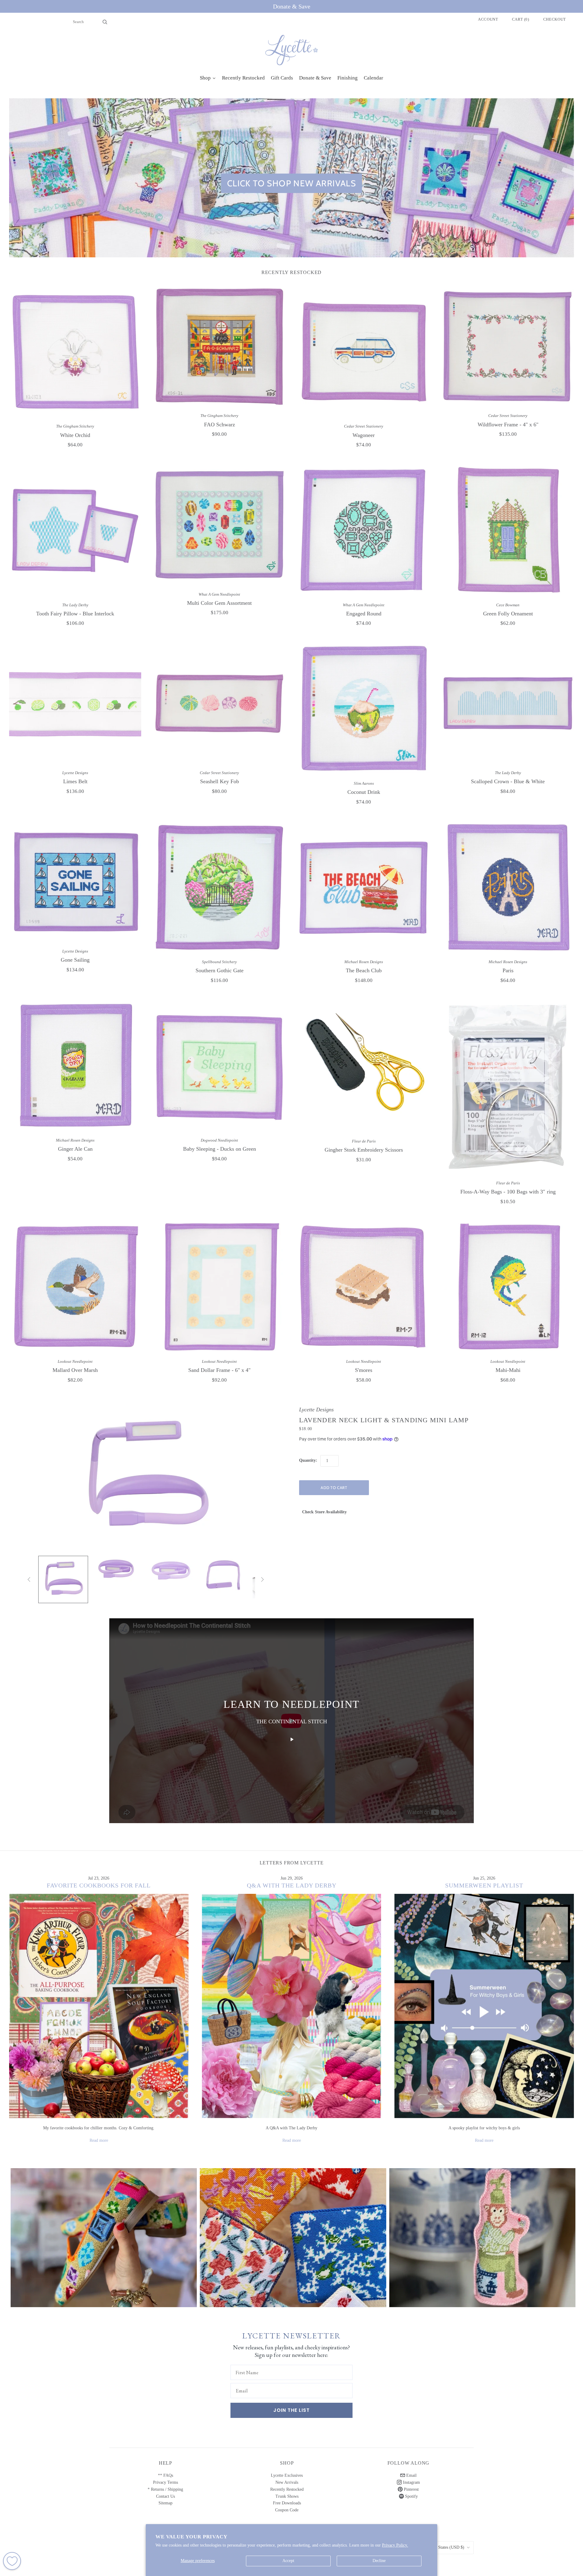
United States (445, 2547)
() (521, 19)
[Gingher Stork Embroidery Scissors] (364, 1066)
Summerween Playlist (484, 1885)
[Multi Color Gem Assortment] (219, 525)
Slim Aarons (364, 783)
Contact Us (165, 2496)
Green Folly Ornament (508, 614)
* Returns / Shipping (165, 2489)
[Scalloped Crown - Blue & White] (508, 703)
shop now (104, 2243)
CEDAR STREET (482, 2232)
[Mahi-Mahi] (508, 1287)
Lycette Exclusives (287, 2475)
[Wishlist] (12, 2561)
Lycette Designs (75, 773)
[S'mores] (364, 1287)
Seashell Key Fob (220, 781)
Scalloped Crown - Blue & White (508, 781)
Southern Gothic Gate (220, 970)
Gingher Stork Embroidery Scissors (364, 1150)
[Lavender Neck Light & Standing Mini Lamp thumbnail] (63, 1579)
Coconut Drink (364, 792)
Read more (99, 2140)
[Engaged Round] (364, 530)
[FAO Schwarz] (219, 346)
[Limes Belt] (75, 703)
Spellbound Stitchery (219, 962)
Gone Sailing (75, 960)
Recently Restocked (287, 2489)
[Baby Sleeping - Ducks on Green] (219, 1066)
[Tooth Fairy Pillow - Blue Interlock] (75, 530)
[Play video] (291, 1739)
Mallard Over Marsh (75, 1370)
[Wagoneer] (364, 352)
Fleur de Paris (364, 1141)
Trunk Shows (287, 2496)
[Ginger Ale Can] (75, 1066)
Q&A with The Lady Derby (292, 1885)
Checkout (555, 19)
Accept (288, 2561)
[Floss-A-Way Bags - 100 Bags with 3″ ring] (508, 1087)
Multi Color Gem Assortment (219, 603)
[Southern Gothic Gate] (219, 887)
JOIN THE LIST (291, 2410)
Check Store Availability (324, 1512)
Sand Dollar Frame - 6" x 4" (219, 1370)
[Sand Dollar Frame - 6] (219, 1287)
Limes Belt (75, 781)
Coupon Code (287, 2510)
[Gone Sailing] (75, 882)
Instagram (411, 2482)
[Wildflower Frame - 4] (508, 346)
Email (411, 2475)
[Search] (105, 22)
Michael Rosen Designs (364, 962)
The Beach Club (364, 970)
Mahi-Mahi (508, 1370)
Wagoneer (364, 435)
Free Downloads (287, 2503)
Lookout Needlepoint (75, 1361)
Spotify (411, 2496)
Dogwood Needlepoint (219, 1140)
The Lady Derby (75, 605)
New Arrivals (287, 2482)
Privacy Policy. (395, 2545)
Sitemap (165, 2503)
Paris (508, 970)
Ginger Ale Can (75, 1149)
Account (488, 19)
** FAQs (165, 2475)
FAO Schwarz (220, 425)
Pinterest (411, 2489)
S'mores (364, 1370)
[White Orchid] (75, 352)
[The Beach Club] (364, 887)
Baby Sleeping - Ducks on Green (220, 1149)
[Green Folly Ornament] (508, 530)
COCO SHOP (293, 2232)
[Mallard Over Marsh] (75, 1287)
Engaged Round (364, 614)
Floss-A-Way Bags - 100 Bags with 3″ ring (508, 1192)
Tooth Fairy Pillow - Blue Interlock (75, 614)
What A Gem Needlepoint (219, 594)
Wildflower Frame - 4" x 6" (508, 425)
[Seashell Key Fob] (219, 703)
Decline (379, 2561)
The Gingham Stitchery (75, 426)
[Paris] (508, 887)
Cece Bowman (508, 605)
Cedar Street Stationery (364, 426)
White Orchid (75, 435)
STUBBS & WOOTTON (104, 2232)
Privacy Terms (165, 2482)
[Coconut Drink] (364, 709)
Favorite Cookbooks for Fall (99, 1885)
